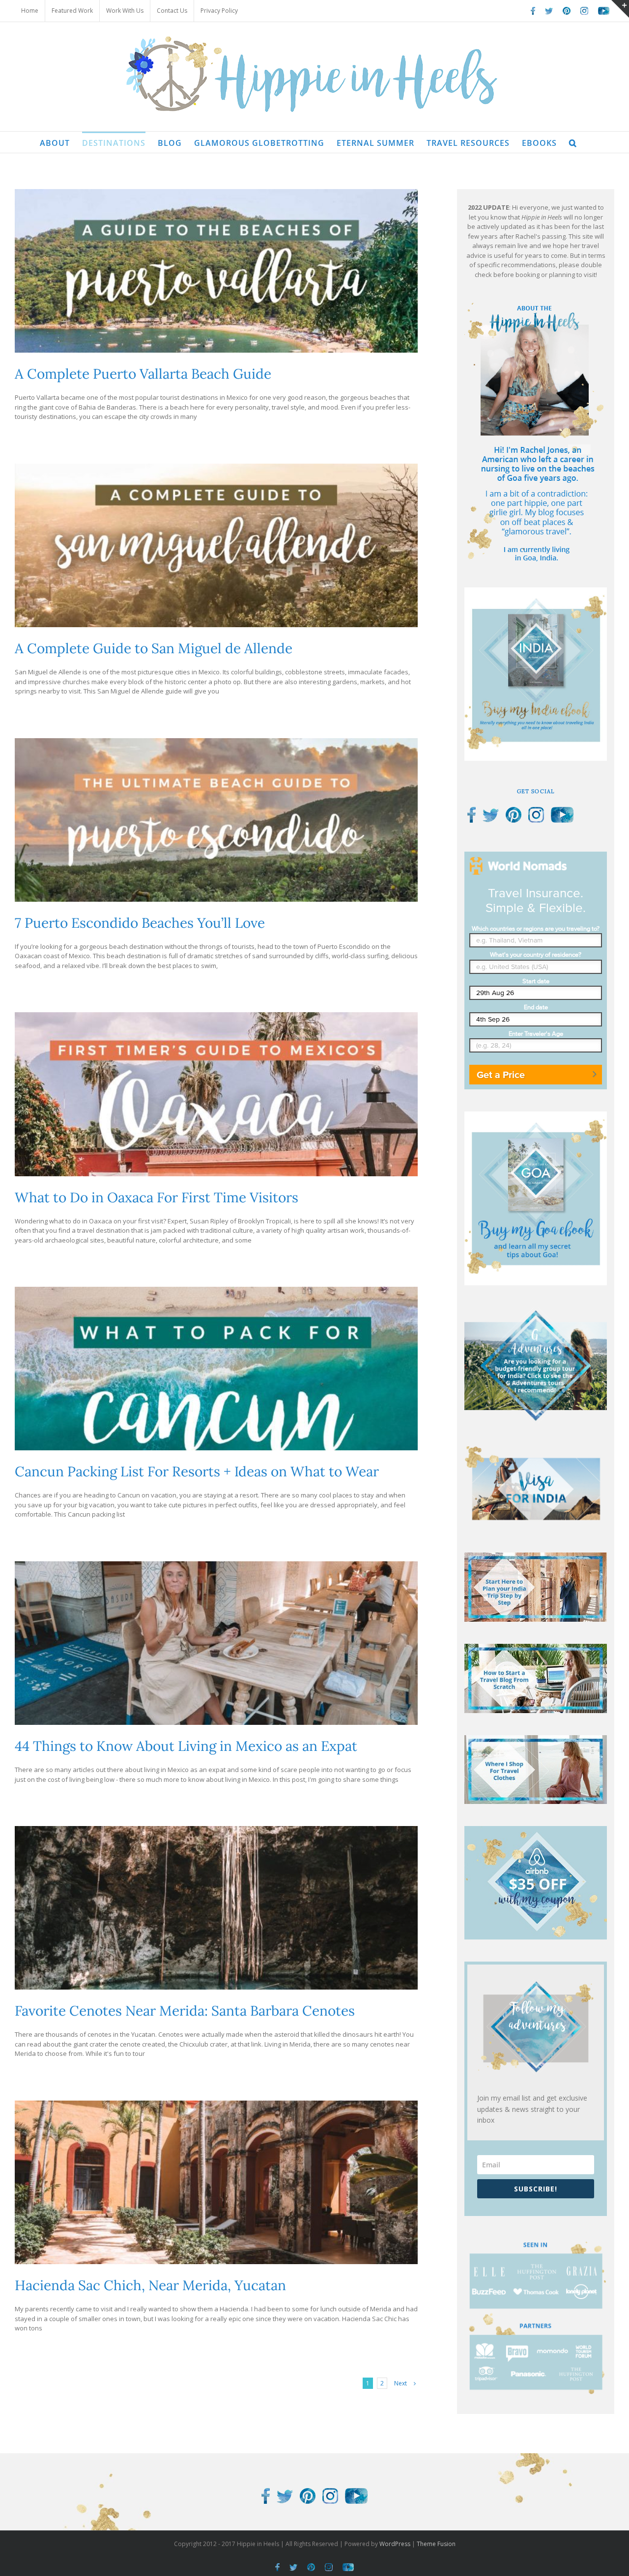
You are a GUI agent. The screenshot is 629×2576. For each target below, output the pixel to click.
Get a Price (501, 1075)
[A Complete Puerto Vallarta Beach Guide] (216, 271)
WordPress (395, 2544)
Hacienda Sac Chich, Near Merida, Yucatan (150, 2285)
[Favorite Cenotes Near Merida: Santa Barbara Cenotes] (216, 1908)
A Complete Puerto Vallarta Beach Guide (143, 374)
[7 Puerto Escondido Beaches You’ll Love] (216, 820)
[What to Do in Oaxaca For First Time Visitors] (216, 1094)
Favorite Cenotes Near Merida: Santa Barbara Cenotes (185, 2011)
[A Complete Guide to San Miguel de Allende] (216, 545)
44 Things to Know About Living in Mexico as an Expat (186, 1746)
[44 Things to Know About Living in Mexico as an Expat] (216, 1643)
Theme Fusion (436, 2544)
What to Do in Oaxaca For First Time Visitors (157, 1197)
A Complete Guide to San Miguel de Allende (154, 648)
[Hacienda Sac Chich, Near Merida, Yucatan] (216, 2182)
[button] (573, 142)
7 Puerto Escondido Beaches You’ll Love (140, 923)
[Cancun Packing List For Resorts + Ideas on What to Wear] (216, 1369)
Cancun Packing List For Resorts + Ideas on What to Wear (197, 1471)
